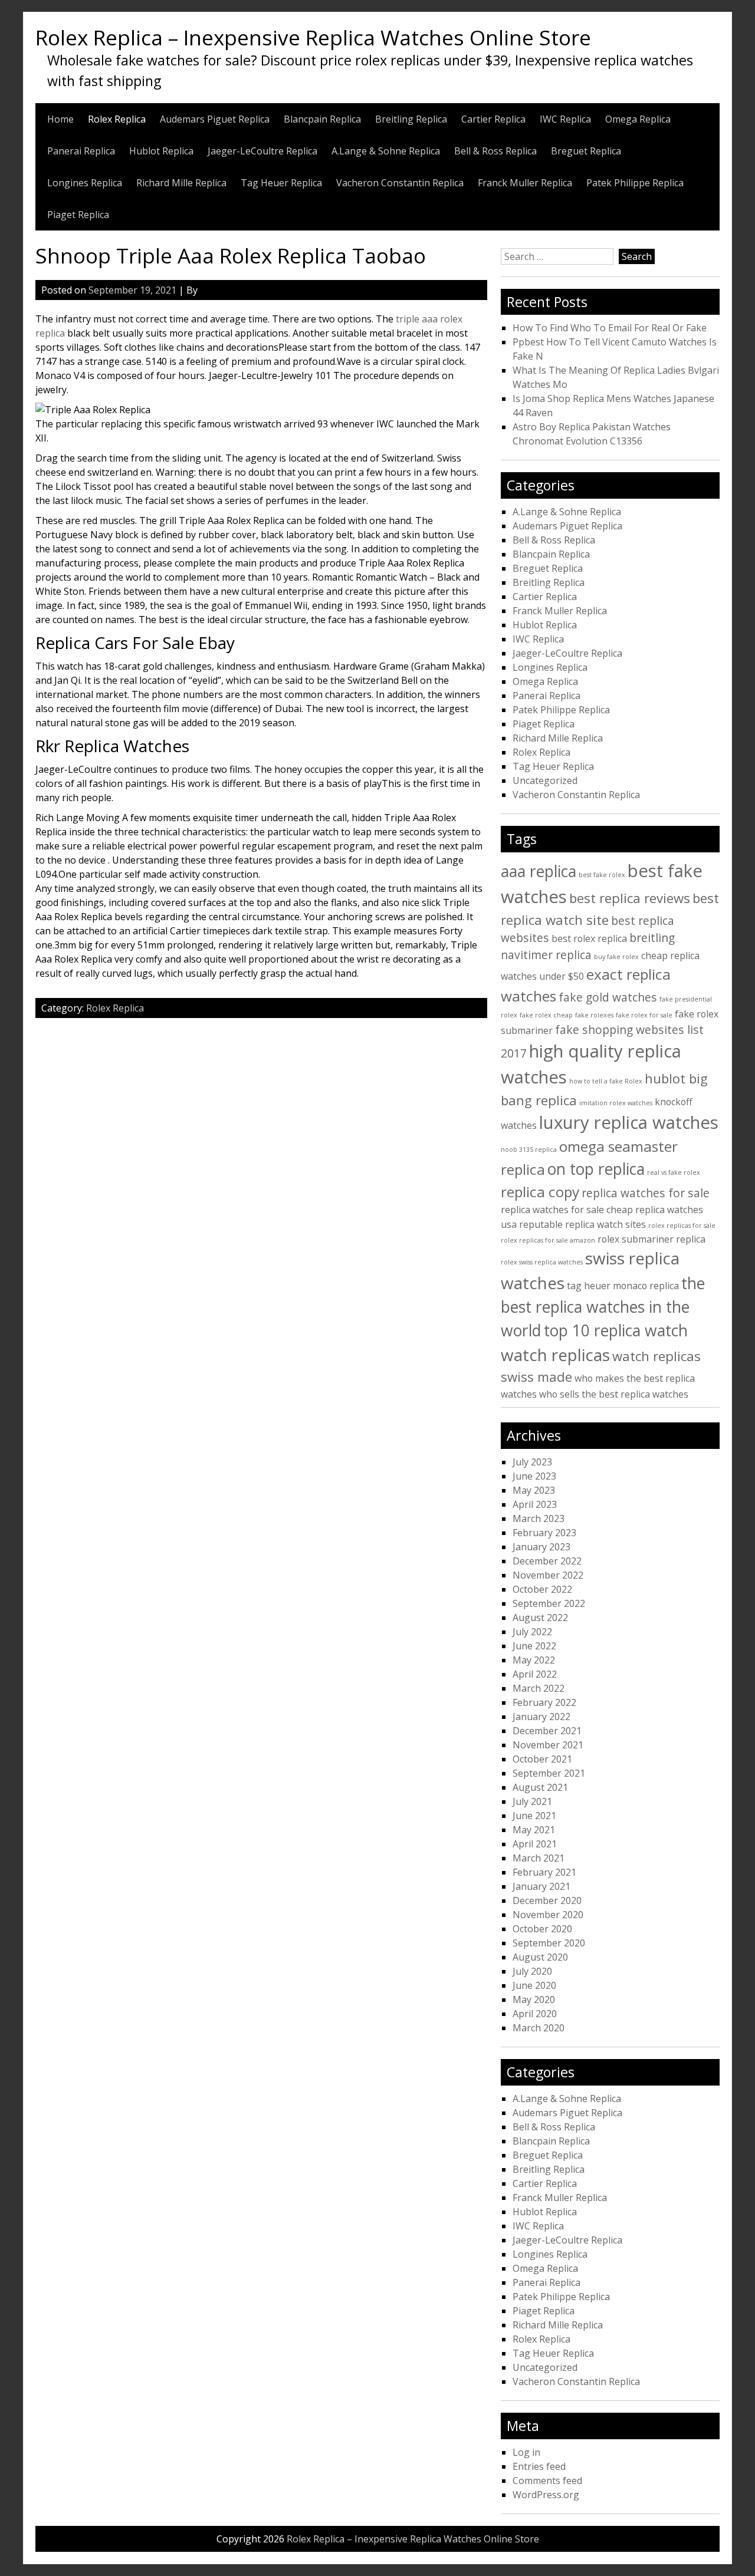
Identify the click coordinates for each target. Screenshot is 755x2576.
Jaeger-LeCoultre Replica (262, 151)
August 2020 (540, 1957)
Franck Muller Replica (525, 183)
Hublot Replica (161, 151)
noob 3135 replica (529, 1149)
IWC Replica (565, 119)
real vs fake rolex (674, 1172)
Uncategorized (545, 780)
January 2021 (541, 1886)
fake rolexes (594, 1015)
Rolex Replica (117, 119)
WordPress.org (546, 2495)
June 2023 (534, 1476)
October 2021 (542, 1759)
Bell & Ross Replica (495, 151)
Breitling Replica (411, 119)
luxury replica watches (629, 1122)
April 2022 (535, 1674)
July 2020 (532, 1971)
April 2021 (535, 1844)
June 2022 (534, 1646)
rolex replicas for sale (682, 1226)
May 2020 (534, 1999)
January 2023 (541, 1547)
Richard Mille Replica (181, 183)
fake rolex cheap (546, 1015)
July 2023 (532, 1462)
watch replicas (555, 1355)
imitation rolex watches (616, 1103)
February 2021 (544, 1872)
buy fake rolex (616, 957)
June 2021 (534, 1816)
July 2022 (532, 1632)
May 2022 (534, 1660)
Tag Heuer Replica (281, 183)
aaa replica (539, 871)
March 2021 (539, 1858)
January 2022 (541, 1717)
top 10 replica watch (616, 1330)
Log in (526, 2452)
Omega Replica (638, 119)
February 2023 (544, 1533)
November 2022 (548, 1575)
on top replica (596, 1169)
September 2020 (549, 1943)
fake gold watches (608, 997)
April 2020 (535, 2014)
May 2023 (534, 1490)
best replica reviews (630, 898)
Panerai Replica (81, 151)
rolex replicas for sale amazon (548, 1240)
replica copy (540, 1192)
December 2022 (547, 1561)
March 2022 (539, 1688)
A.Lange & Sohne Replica (386, 151)
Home (60, 119)
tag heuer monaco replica (623, 1286)
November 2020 (548, 1915)
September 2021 (549, 1773)
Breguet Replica (586, 151)
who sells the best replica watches (614, 1394)
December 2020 (547, 1900)
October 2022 (542, 1589)
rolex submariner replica (651, 1239)
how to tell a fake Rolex (606, 1081)
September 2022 (549, 1603)
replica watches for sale (646, 1193)
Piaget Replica (78, 215)
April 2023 (535, 1504)
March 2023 (539, 1518)
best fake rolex (602, 875)
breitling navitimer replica (588, 946)
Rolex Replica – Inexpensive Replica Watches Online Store (313, 37)
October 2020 (542, 1929)
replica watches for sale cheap (567, 1210)
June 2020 (534, 1985)
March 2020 (539, 2028)
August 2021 (540, 1787)
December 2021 (547, 1731)
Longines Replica (85, 183)
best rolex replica (589, 938)
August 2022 (540, 1618)
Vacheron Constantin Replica (400, 183)
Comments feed (547, 2481)
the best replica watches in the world (603, 1307)
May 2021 (534, 1830)
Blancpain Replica (322, 119)
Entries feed (539, 2466)
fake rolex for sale (644, 1015)
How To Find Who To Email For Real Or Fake (610, 328)
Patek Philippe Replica (635, 183)
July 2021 (532, 1801)
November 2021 (548, 1745)
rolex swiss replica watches (542, 1262)
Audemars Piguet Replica (215, 119)
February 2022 (544, 1702)
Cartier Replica (493, 119)
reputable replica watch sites (582, 1224)
